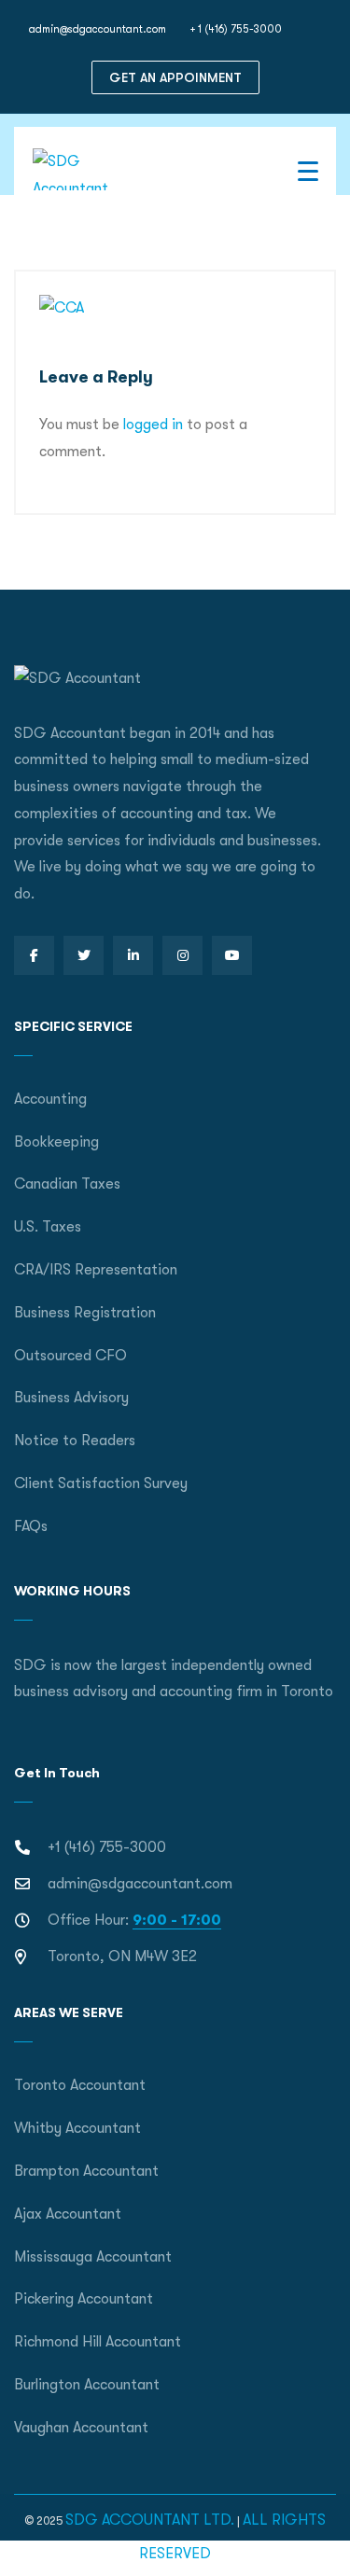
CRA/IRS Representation (96, 1270)
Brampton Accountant (86, 2171)
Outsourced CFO (70, 1356)
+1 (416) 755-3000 (107, 1847)
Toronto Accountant (80, 2085)
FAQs (31, 1526)
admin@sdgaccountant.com (98, 29)
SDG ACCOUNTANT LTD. (150, 2520)
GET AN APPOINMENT (175, 77)
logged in (153, 425)
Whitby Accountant (77, 2128)
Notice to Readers (75, 1441)
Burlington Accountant (87, 2385)
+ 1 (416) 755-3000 (236, 29)
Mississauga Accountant (93, 2257)
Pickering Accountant (84, 2299)
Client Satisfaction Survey (101, 1483)
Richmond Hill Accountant (98, 2342)
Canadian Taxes (67, 1184)
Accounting (50, 1099)
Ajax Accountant (68, 2214)
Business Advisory (71, 1398)
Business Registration (85, 1313)
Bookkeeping (56, 1142)
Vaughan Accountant (81, 2428)
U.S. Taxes (48, 1227)
